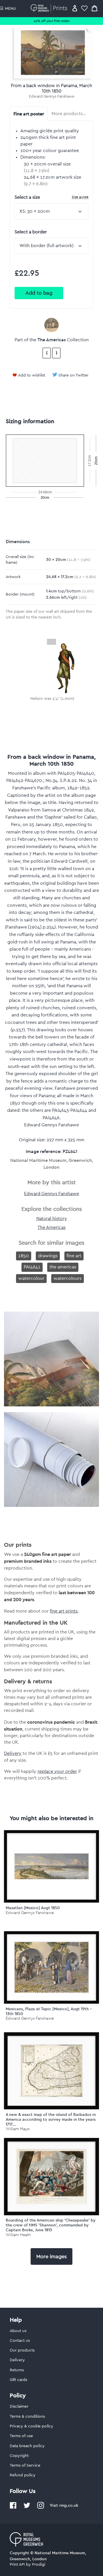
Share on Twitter (73, 375)
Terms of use (21, 2436)
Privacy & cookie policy (31, 2426)
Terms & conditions (27, 2417)
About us (18, 2331)
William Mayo (18, 2129)
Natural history (52, 1219)
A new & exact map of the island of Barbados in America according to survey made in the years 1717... (51, 2119)
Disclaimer (19, 2406)
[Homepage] (50, 8)
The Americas (52, 340)
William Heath (18, 2235)
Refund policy (23, 2475)
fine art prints (64, 1611)
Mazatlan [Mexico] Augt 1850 (33, 1908)
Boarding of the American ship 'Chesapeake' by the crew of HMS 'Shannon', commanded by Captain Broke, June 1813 (51, 2225)
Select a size (51, 197)
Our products (22, 2350)
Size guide (80, 197)
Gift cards (18, 2380)
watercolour (31, 1278)
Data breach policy (27, 2446)
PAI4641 (32, 1267)
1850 (24, 1256)
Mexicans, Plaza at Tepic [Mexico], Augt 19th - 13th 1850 (49, 2011)
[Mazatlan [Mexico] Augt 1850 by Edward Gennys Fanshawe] (51, 1866)
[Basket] (94, 8)
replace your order (57, 1771)
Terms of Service (25, 2465)
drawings (48, 1256)
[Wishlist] (84, 8)
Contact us (20, 2341)
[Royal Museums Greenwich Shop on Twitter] (27, 2508)
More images (51, 2256)
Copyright (19, 2456)
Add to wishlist (32, 375)
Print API (17, 2565)
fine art (74, 1256)
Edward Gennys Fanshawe (51, 96)
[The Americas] (51, 325)
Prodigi (39, 2565)
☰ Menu (8, 9)
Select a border (31, 232)
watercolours (68, 1278)
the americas (63, 1267)
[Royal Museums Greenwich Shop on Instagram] (41, 2508)
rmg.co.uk (69, 2505)
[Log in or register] (75, 8)
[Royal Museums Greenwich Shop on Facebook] (13, 2508)
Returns (17, 2370)
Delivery (13, 1753)
